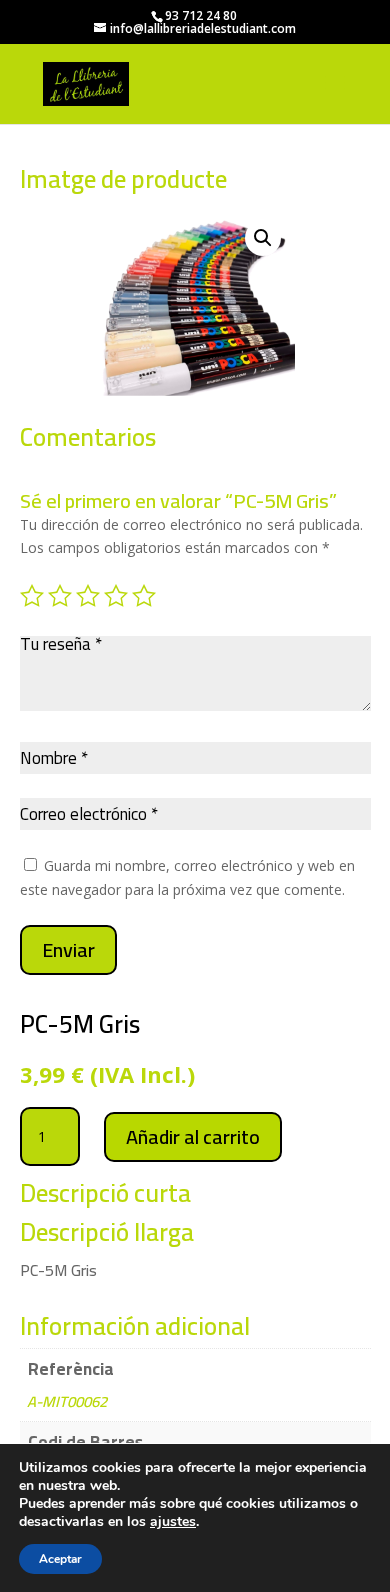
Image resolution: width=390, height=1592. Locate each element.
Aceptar (60, 1559)
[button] (263, 238)
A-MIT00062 (67, 1401)
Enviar (68, 949)
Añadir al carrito (193, 1136)
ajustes (173, 1522)
